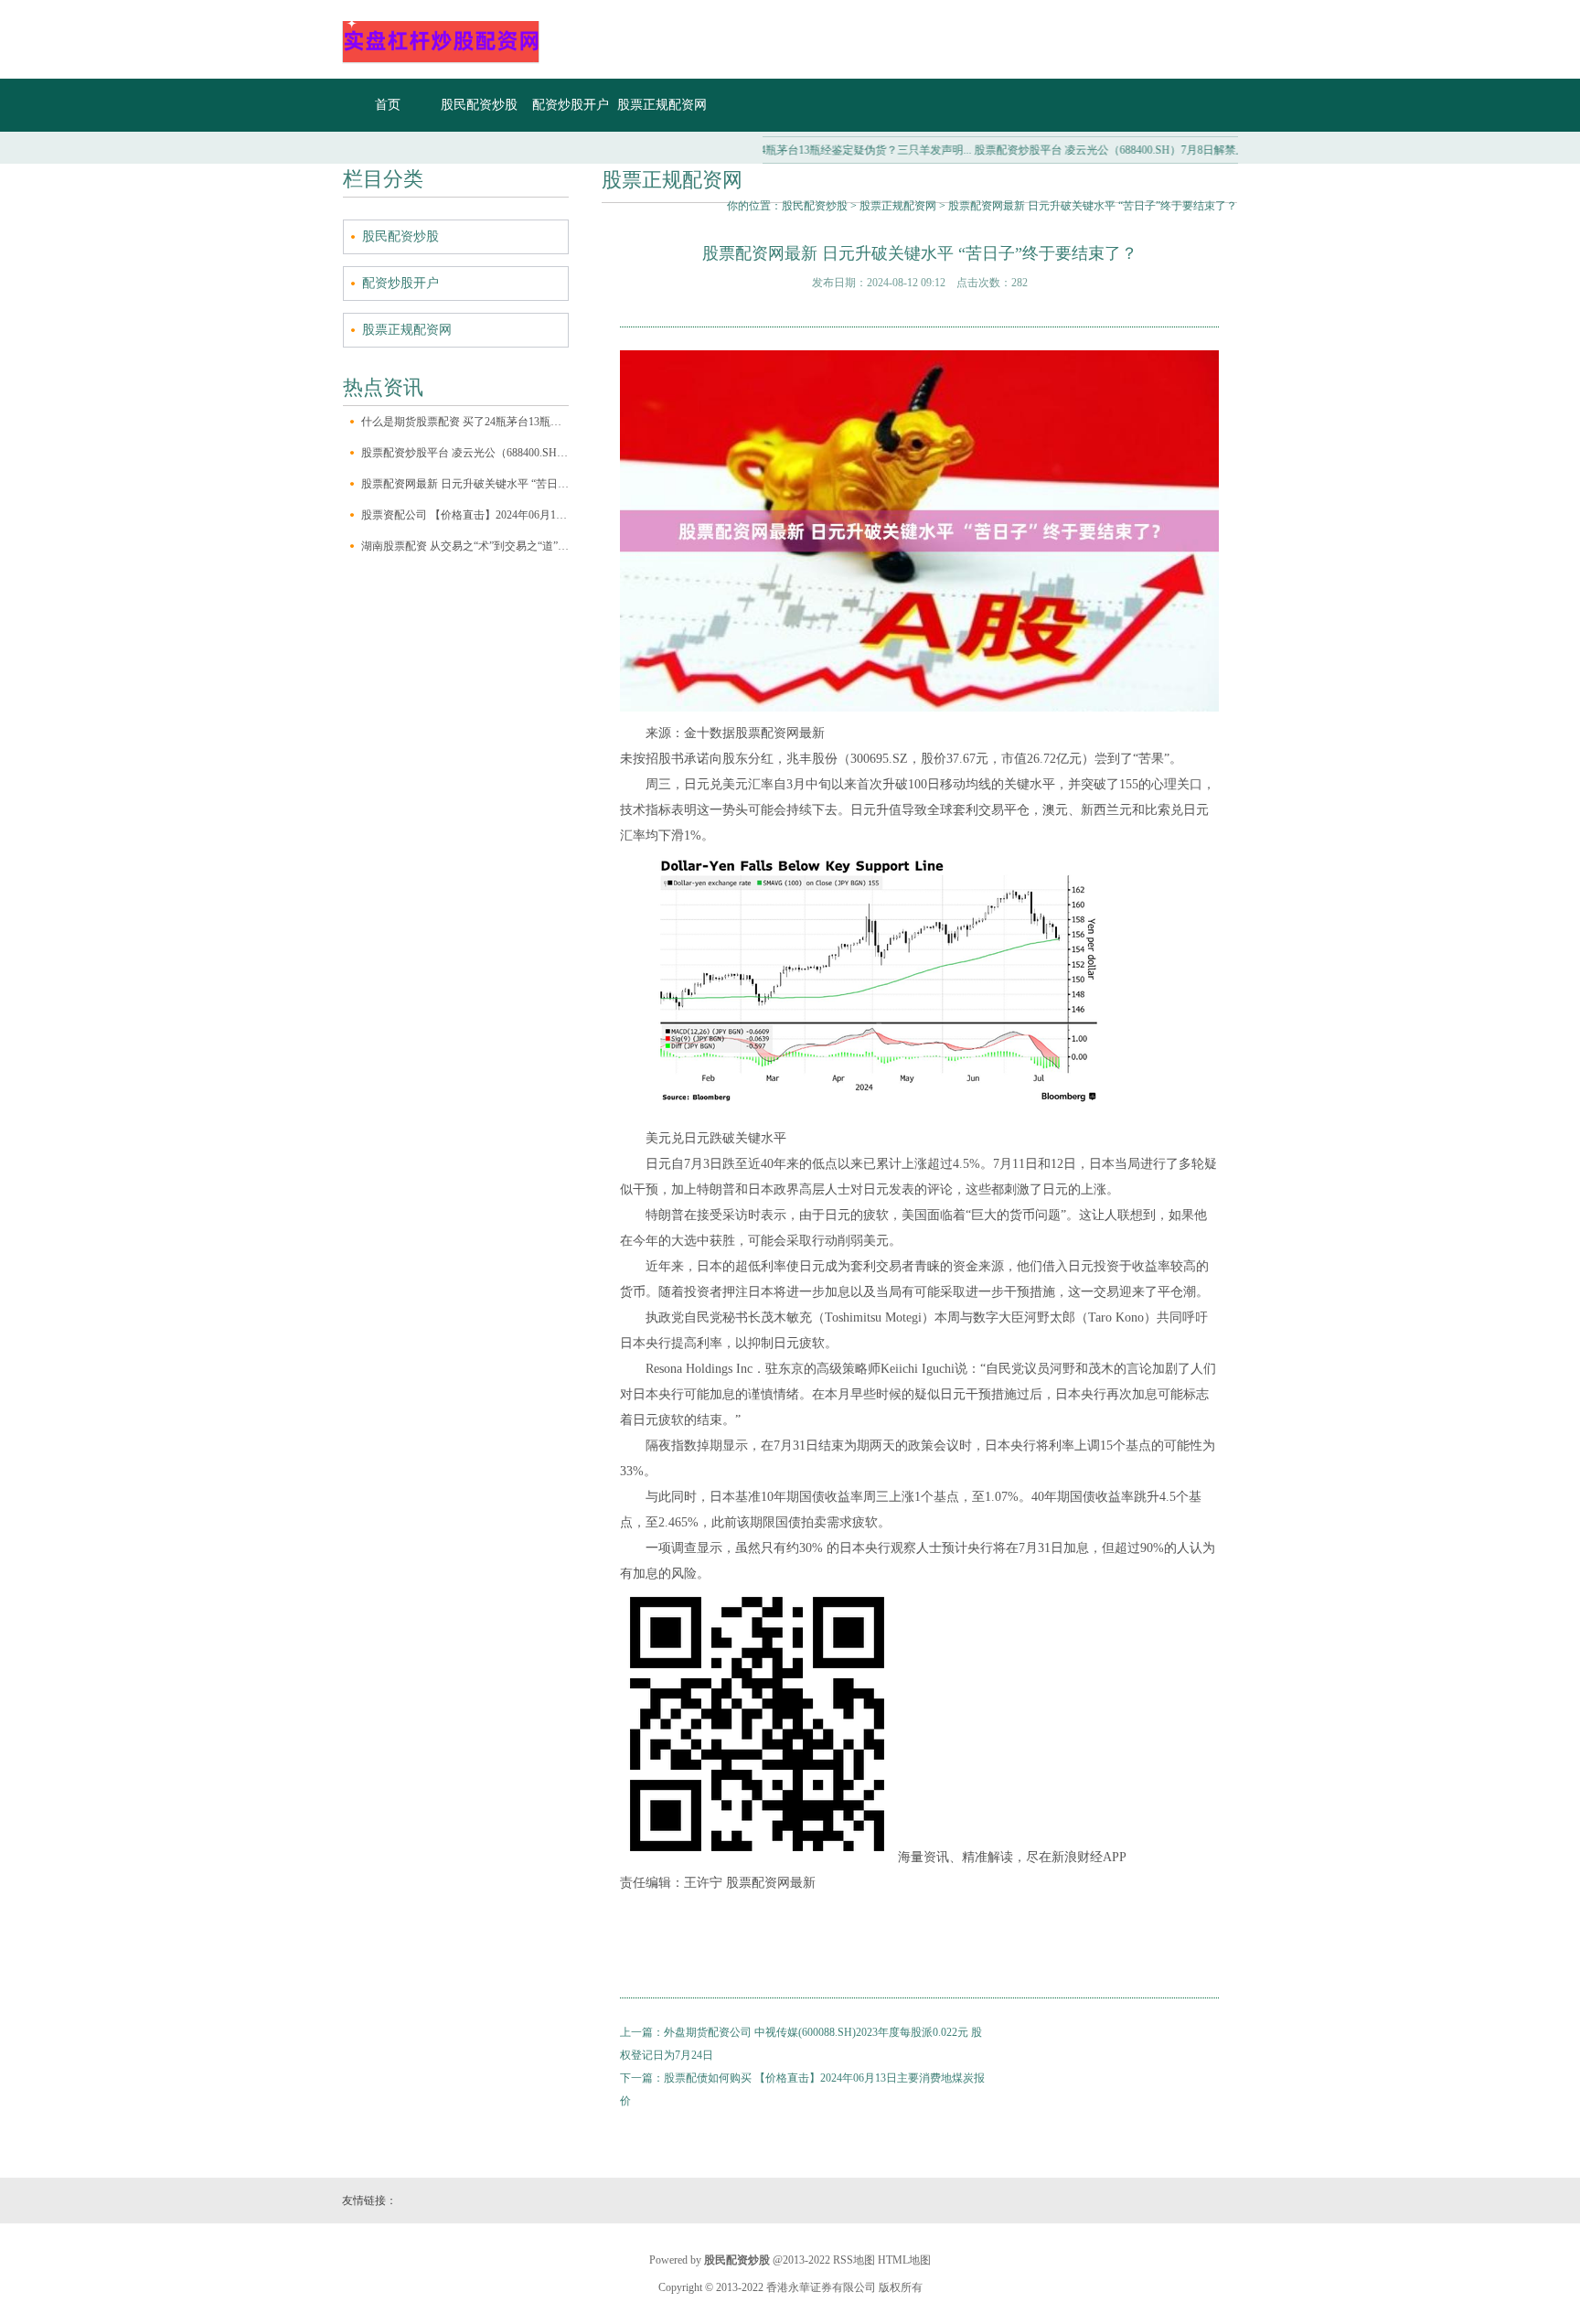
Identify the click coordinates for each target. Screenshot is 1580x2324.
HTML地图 (904, 2260)
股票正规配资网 (662, 105)
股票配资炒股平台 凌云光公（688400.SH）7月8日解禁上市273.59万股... (1101, 150)
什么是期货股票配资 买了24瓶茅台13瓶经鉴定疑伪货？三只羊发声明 (465, 422)
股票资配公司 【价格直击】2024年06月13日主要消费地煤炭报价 (465, 515)
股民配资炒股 (479, 105)
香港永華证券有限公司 (821, 2287)
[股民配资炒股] (441, 60)
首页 (388, 105)
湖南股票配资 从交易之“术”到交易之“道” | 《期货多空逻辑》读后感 (465, 546)
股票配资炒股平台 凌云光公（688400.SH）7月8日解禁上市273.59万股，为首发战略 (465, 453)
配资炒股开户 (571, 105)
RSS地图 (854, 2260)
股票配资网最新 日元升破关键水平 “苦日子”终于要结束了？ (465, 484)
